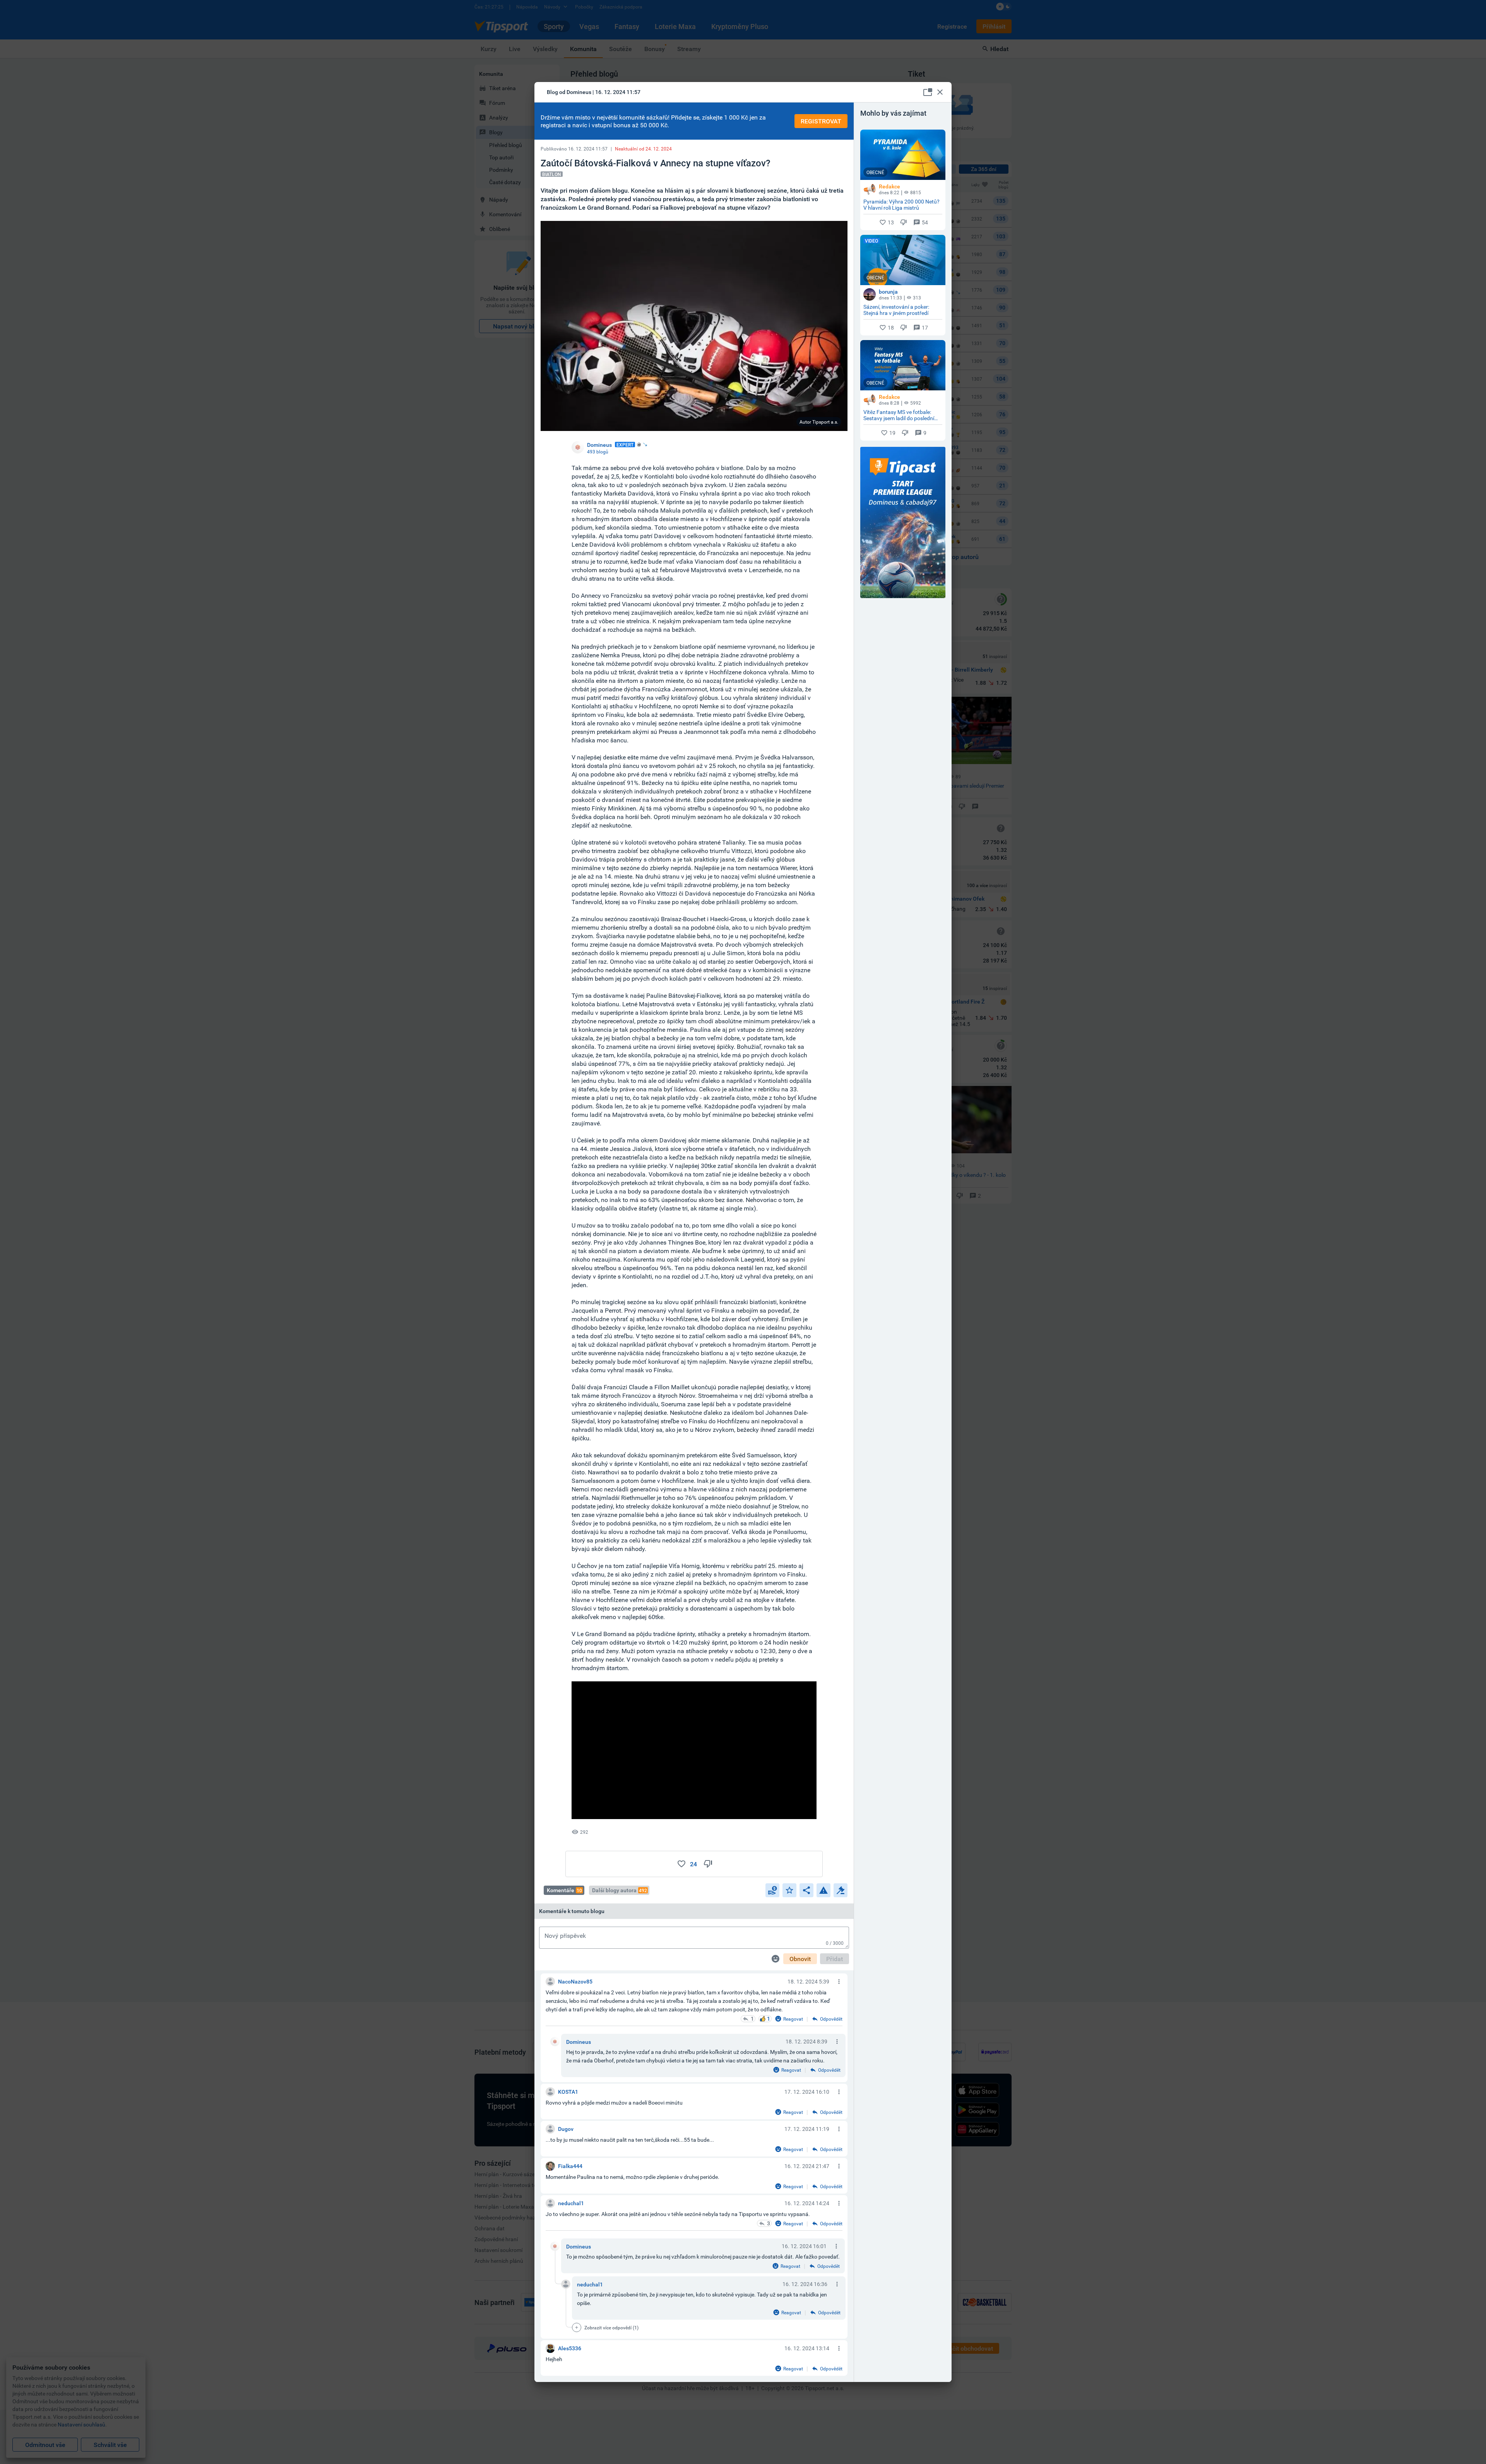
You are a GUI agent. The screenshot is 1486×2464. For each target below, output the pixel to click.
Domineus (579, 2042)
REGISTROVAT (821, 121)
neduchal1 (590, 2284)
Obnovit (800, 1959)
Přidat (835, 1959)
